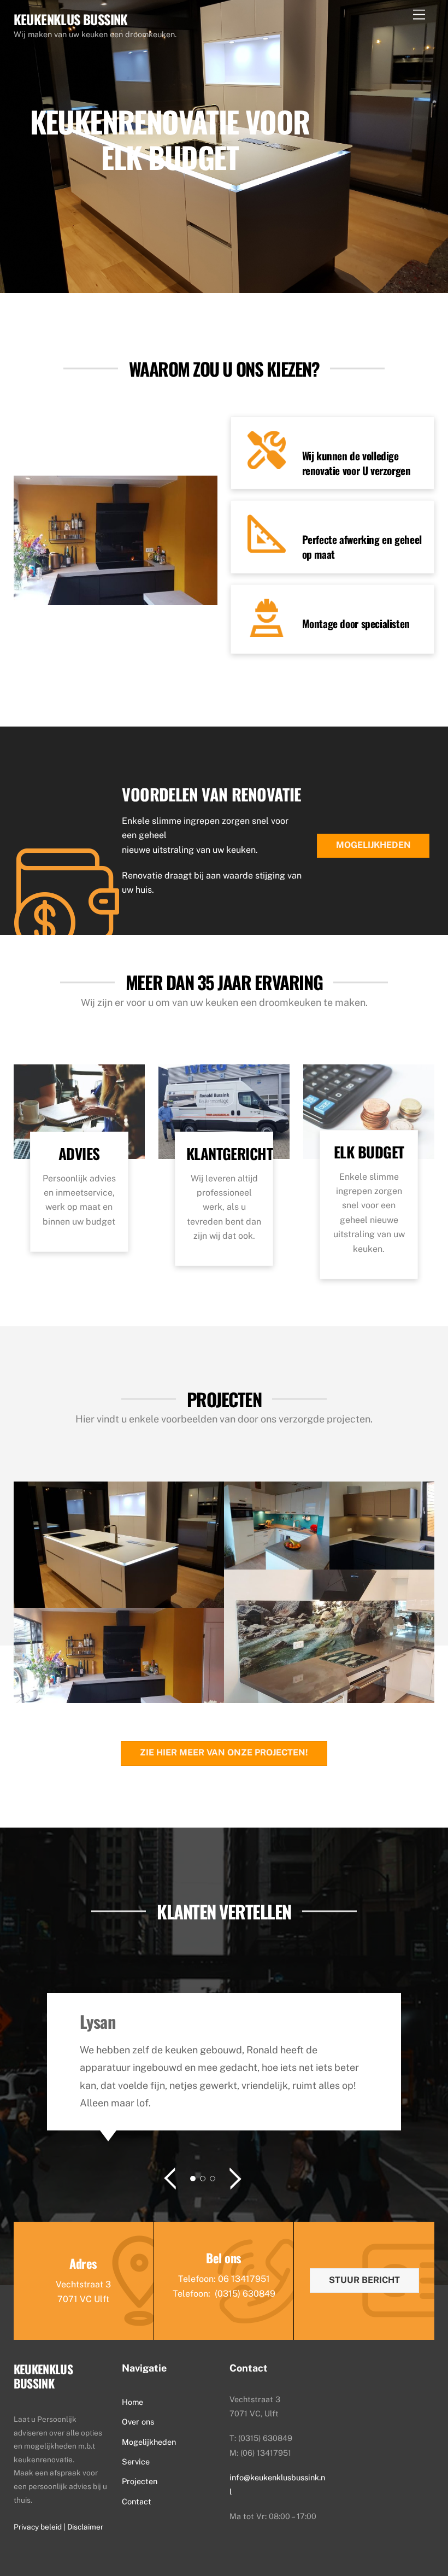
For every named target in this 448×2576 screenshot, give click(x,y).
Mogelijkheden (373, 845)
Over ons (138, 2422)
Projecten (140, 2481)
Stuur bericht (364, 2280)
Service (136, 2461)
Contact (137, 2501)
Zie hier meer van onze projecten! (224, 1752)
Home (132, 2402)
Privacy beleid (39, 2527)
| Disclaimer (83, 2527)
